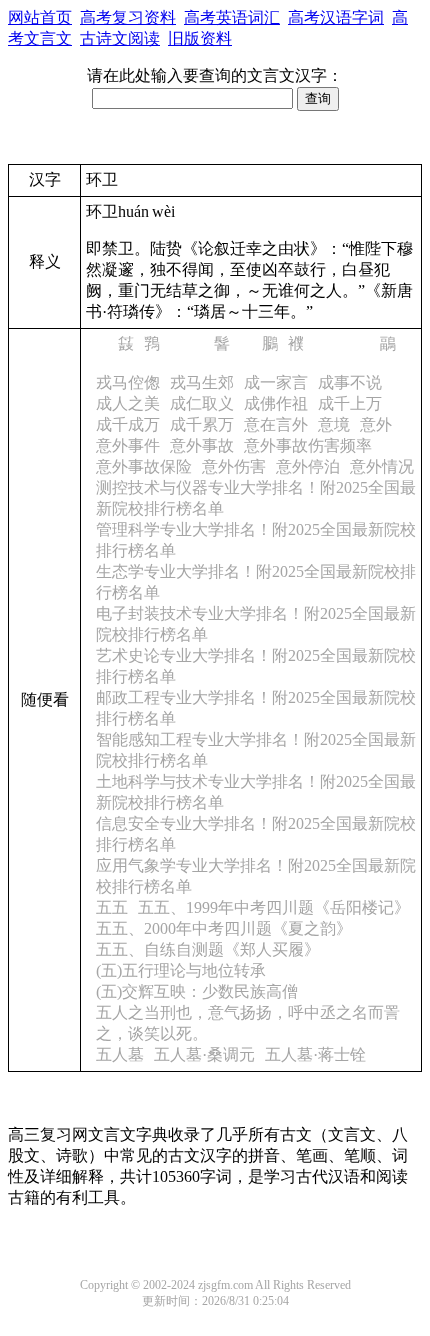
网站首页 (40, 17)
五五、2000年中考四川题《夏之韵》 (224, 928)
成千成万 (128, 424)
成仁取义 (202, 403)
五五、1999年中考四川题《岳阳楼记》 (274, 907)
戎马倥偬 (128, 382)
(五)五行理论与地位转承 (181, 970)
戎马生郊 (202, 382)
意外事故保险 (144, 466)
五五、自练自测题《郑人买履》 (208, 949)
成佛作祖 (276, 403)
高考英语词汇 (232, 17)
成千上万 (350, 403)
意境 (334, 424)
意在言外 (276, 424)
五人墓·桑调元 (204, 1054)
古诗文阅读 (120, 38)
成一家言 (276, 382)
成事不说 (350, 382)
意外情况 (382, 466)
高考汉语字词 (336, 17)
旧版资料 (200, 38)
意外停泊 (308, 466)
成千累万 (202, 424)
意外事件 (128, 445)
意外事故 (202, 445)
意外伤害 (234, 466)
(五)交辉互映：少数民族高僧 (197, 991)
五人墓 (120, 1054)
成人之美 (128, 403)
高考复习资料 (128, 17)
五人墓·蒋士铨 (315, 1054)
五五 (112, 907)
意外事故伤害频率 (308, 445)
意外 (376, 424)
